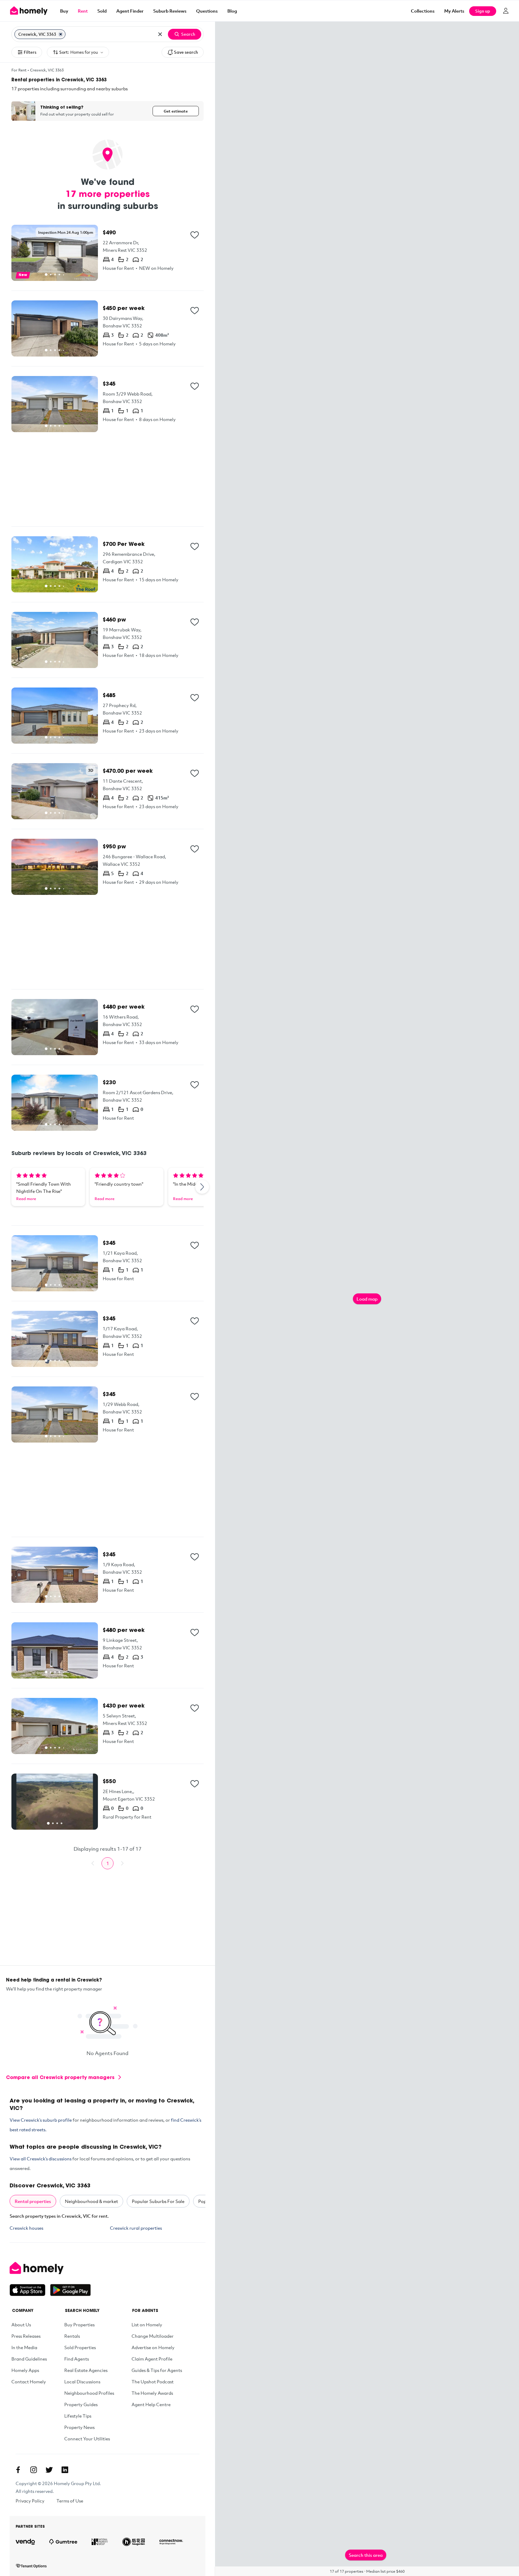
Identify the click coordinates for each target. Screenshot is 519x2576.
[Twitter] (49, 2470)
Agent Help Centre (151, 2404)
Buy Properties (79, 2325)
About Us (21, 2325)
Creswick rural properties (136, 2228)
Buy (64, 11)
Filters (30, 52)
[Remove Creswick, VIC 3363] (61, 34)
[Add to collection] (195, 235)
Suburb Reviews (170, 11)
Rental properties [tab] (33, 2201)
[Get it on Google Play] (70, 2290)
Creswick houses (26, 2228)
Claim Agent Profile (152, 2359)
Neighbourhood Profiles (89, 2393)
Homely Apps (25, 2370)
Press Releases (26, 2336)
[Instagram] (34, 2470)
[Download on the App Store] (30, 2290)
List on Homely (147, 2325)
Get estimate (176, 111)
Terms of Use (70, 2501)
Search (188, 34)
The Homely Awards (152, 2393)
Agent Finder (130, 11)
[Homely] (50, 2268)
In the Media (24, 2347)
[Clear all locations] (160, 34)
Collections (423, 11)
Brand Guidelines (29, 2359)
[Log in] (506, 11)
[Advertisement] (108, 479)
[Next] (202, 1187)
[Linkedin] (65, 2470)
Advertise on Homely (153, 2347)
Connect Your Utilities (87, 2439)
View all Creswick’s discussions (41, 2159)
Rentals (72, 2336)
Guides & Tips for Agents (157, 2370)
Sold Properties (80, 2347)
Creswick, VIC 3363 (47, 70)
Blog (232, 11)
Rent (83, 11)
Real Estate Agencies (86, 2370)
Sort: (79, 52)
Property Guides (81, 2404)
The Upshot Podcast (153, 2382)
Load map (367, 1299)
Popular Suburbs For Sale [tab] (158, 2201)
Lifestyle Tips (78, 2416)
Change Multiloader (153, 2336)
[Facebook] (18, 2470)
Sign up (483, 11)
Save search (186, 52)
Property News (79, 2427)
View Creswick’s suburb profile (41, 2120)
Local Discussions (82, 2382)
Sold (102, 11)
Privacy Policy (30, 2501)
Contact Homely (29, 2382)
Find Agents (77, 2359)
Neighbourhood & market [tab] (91, 2201)
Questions (207, 11)
